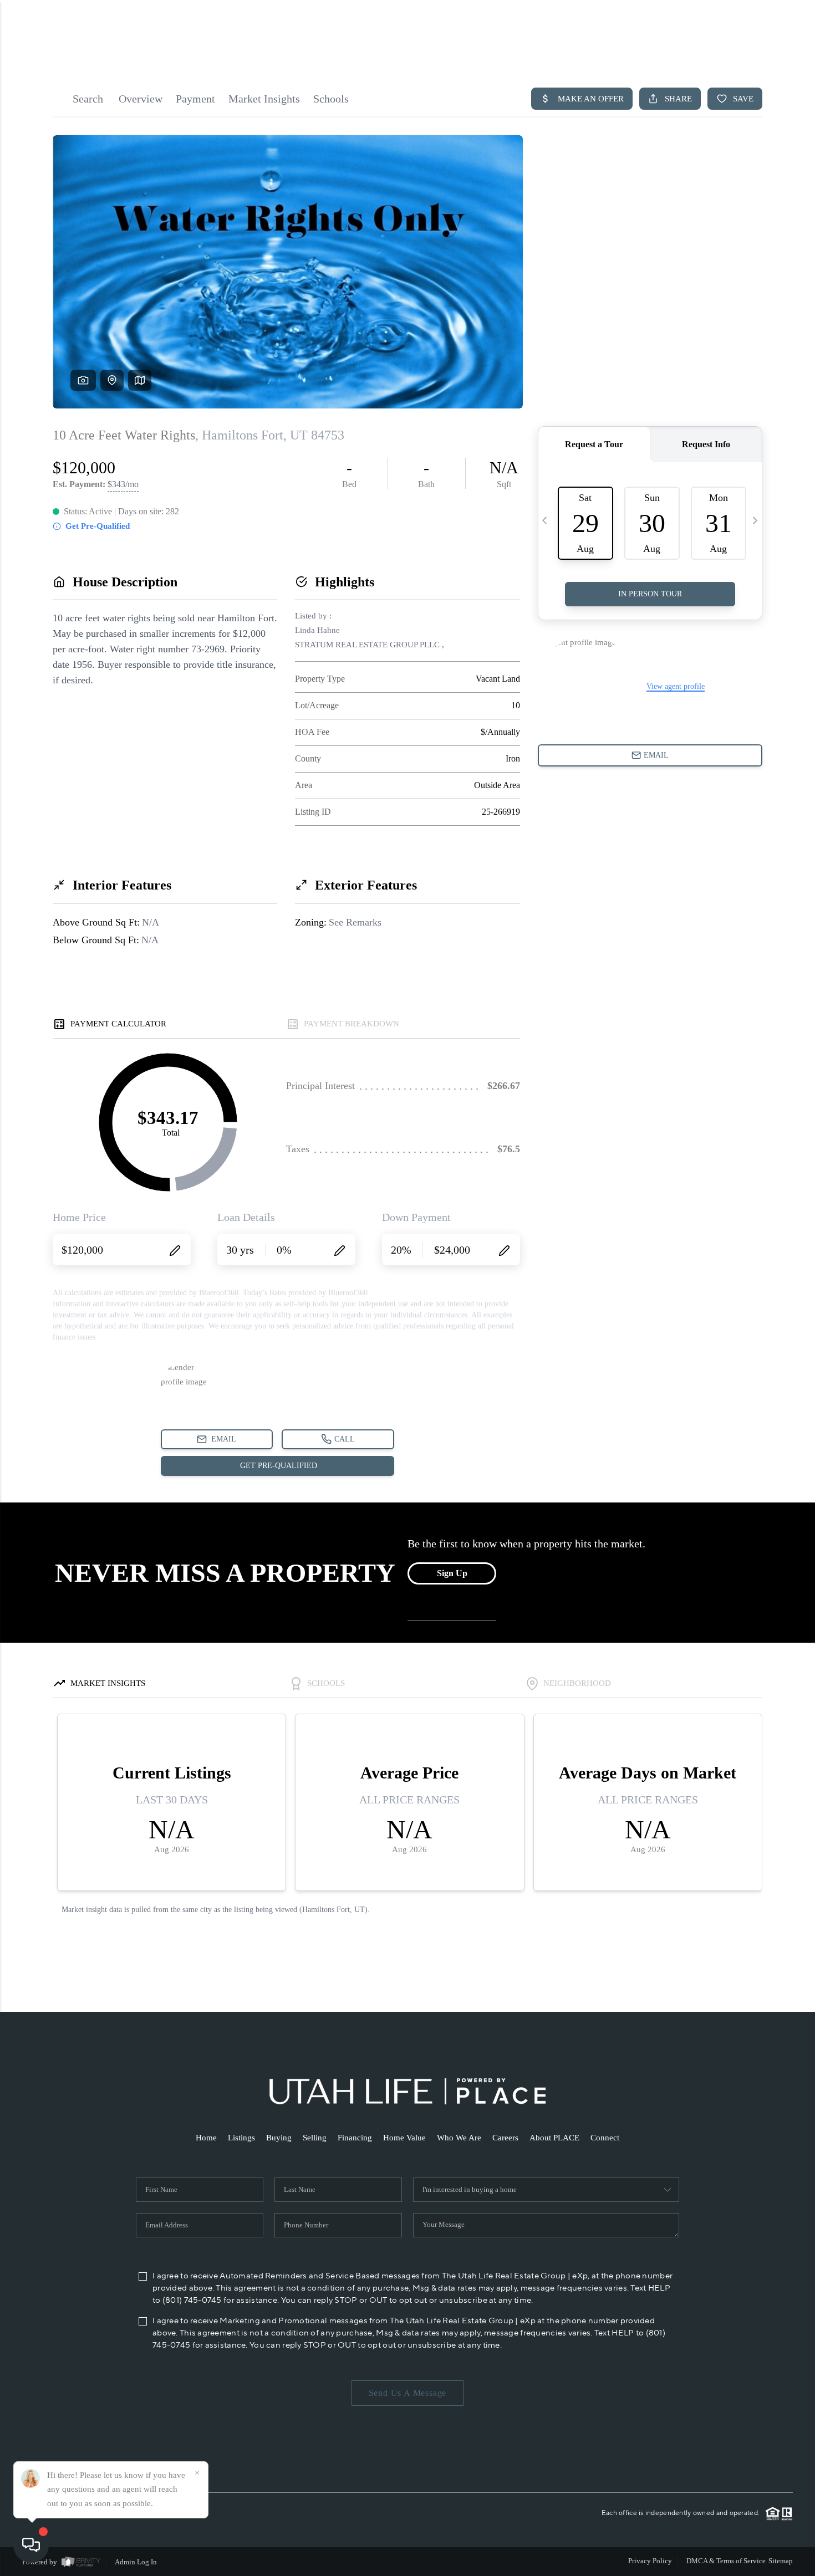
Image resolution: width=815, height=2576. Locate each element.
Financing (355, 2138)
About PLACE (554, 2138)
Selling (315, 2138)
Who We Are (459, 2138)
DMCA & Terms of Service (726, 2561)
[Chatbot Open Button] (31, 2545)
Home (206, 2138)
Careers (505, 2138)
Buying (279, 2138)
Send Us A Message (408, 2393)
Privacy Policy (650, 2561)
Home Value (404, 2138)
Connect (605, 2138)
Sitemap (781, 2561)
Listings (241, 2138)
